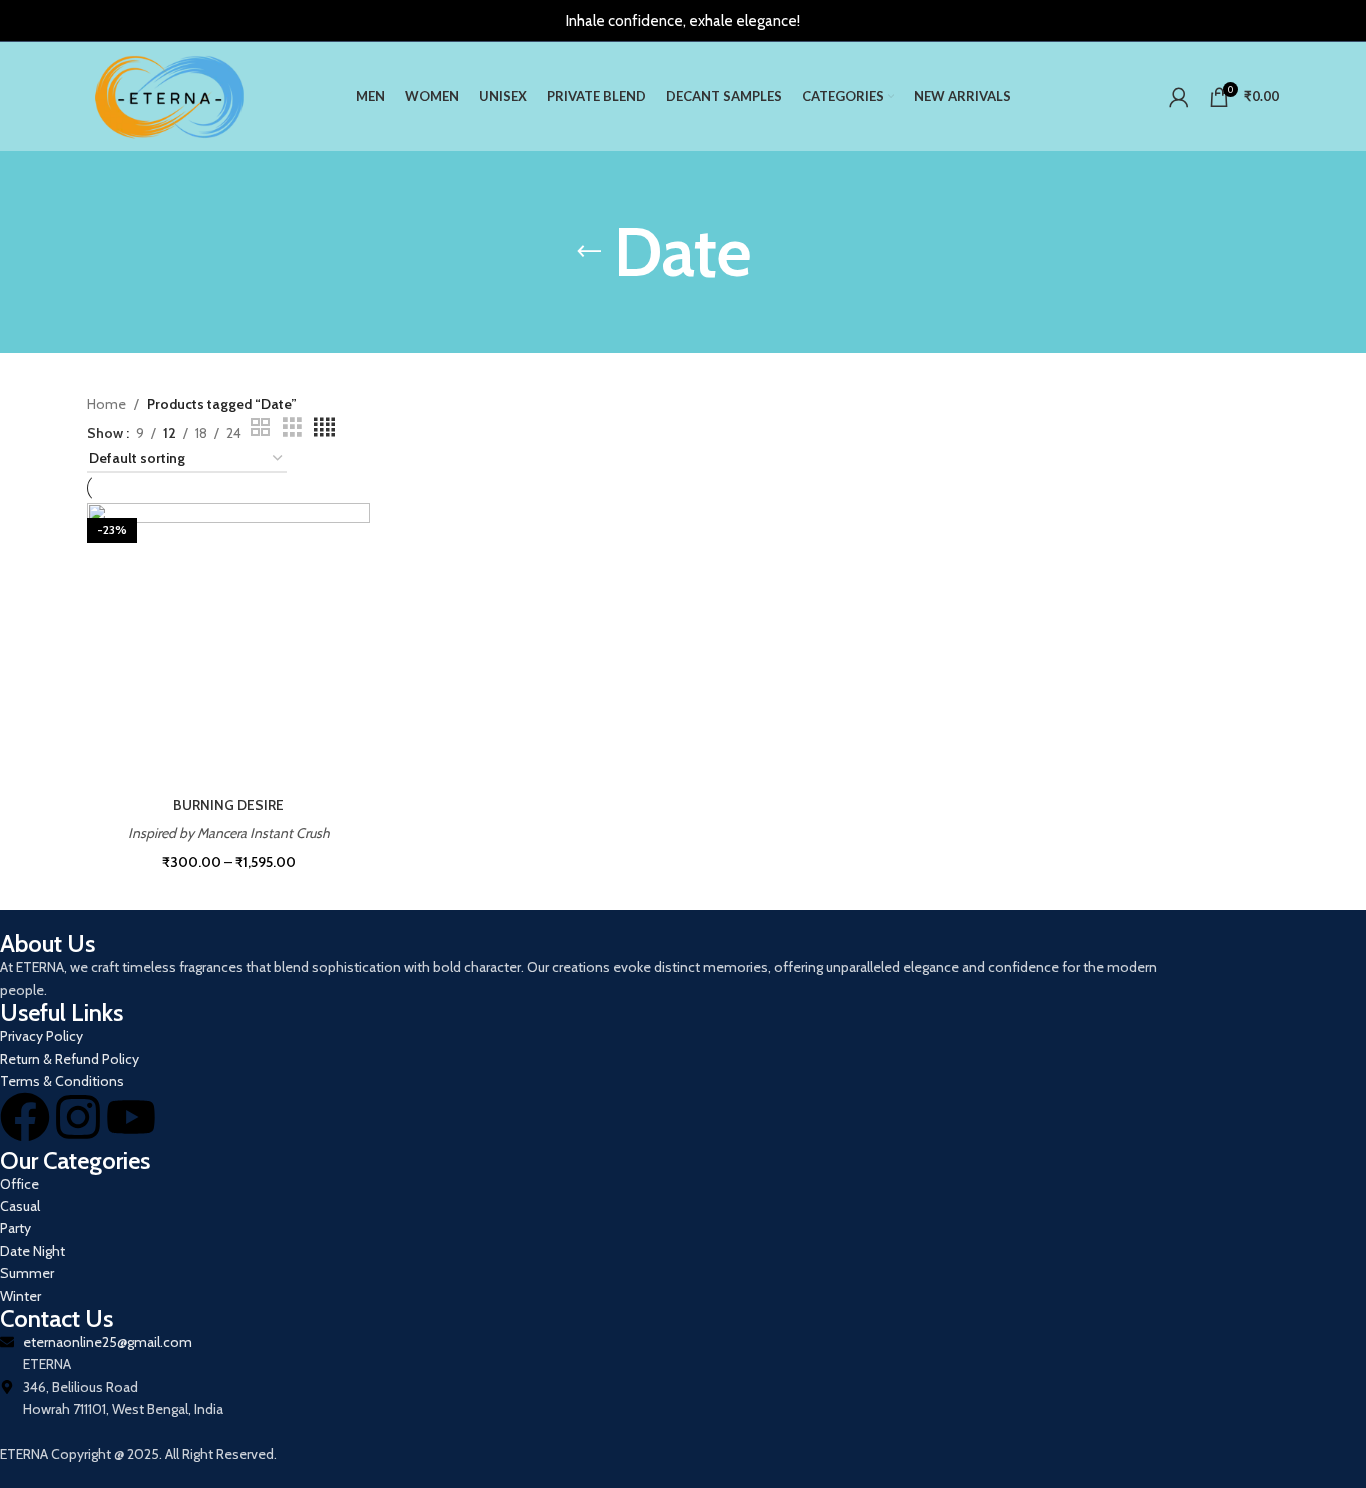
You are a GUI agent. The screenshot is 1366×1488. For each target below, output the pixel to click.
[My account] (1179, 97)
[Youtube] (131, 1117)
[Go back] (589, 252)
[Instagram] (78, 1117)
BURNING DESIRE (228, 805)
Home (106, 404)
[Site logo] (169, 95)
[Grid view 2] (260, 427)
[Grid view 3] (292, 427)
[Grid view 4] (324, 427)
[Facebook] (25, 1117)
